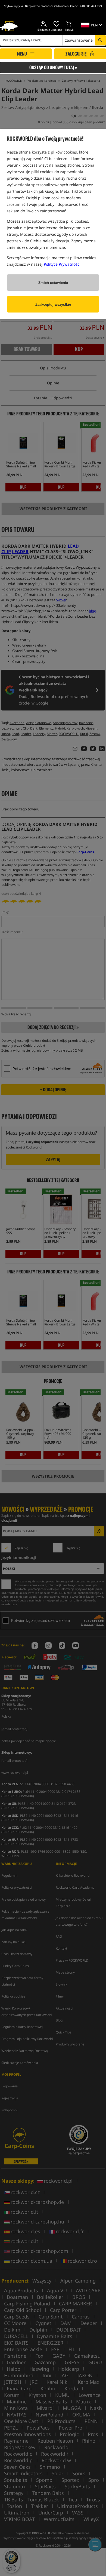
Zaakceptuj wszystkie (53, 304)
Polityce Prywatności (62, 264)
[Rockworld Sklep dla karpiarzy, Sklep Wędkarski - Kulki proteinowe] (9, 26)
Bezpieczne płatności (39, 6)
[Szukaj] (100, 40)
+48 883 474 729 (91, 6)
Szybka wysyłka (14, 6)
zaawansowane (79, 40)
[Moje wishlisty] (57, 24)
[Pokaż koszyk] (69, 24)
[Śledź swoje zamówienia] (44, 24)
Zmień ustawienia (53, 283)
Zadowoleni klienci (66, 6)
